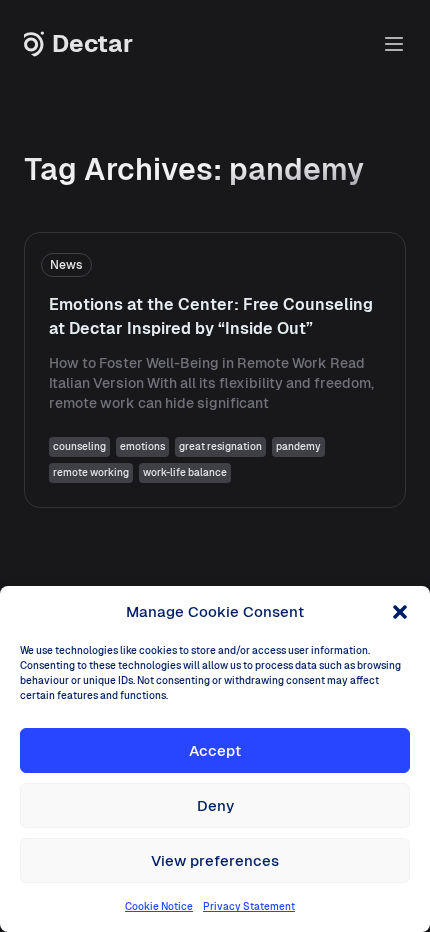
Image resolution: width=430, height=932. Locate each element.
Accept (215, 750)
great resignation (220, 446)
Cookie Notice (159, 906)
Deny (215, 805)
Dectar (92, 44)
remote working (91, 472)
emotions (142, 446)
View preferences (215, 860)
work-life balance (185, 472)
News (66, 265)
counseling (79, 446)
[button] (400, 612)
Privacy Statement (249, 906)
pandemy (298, 446)
